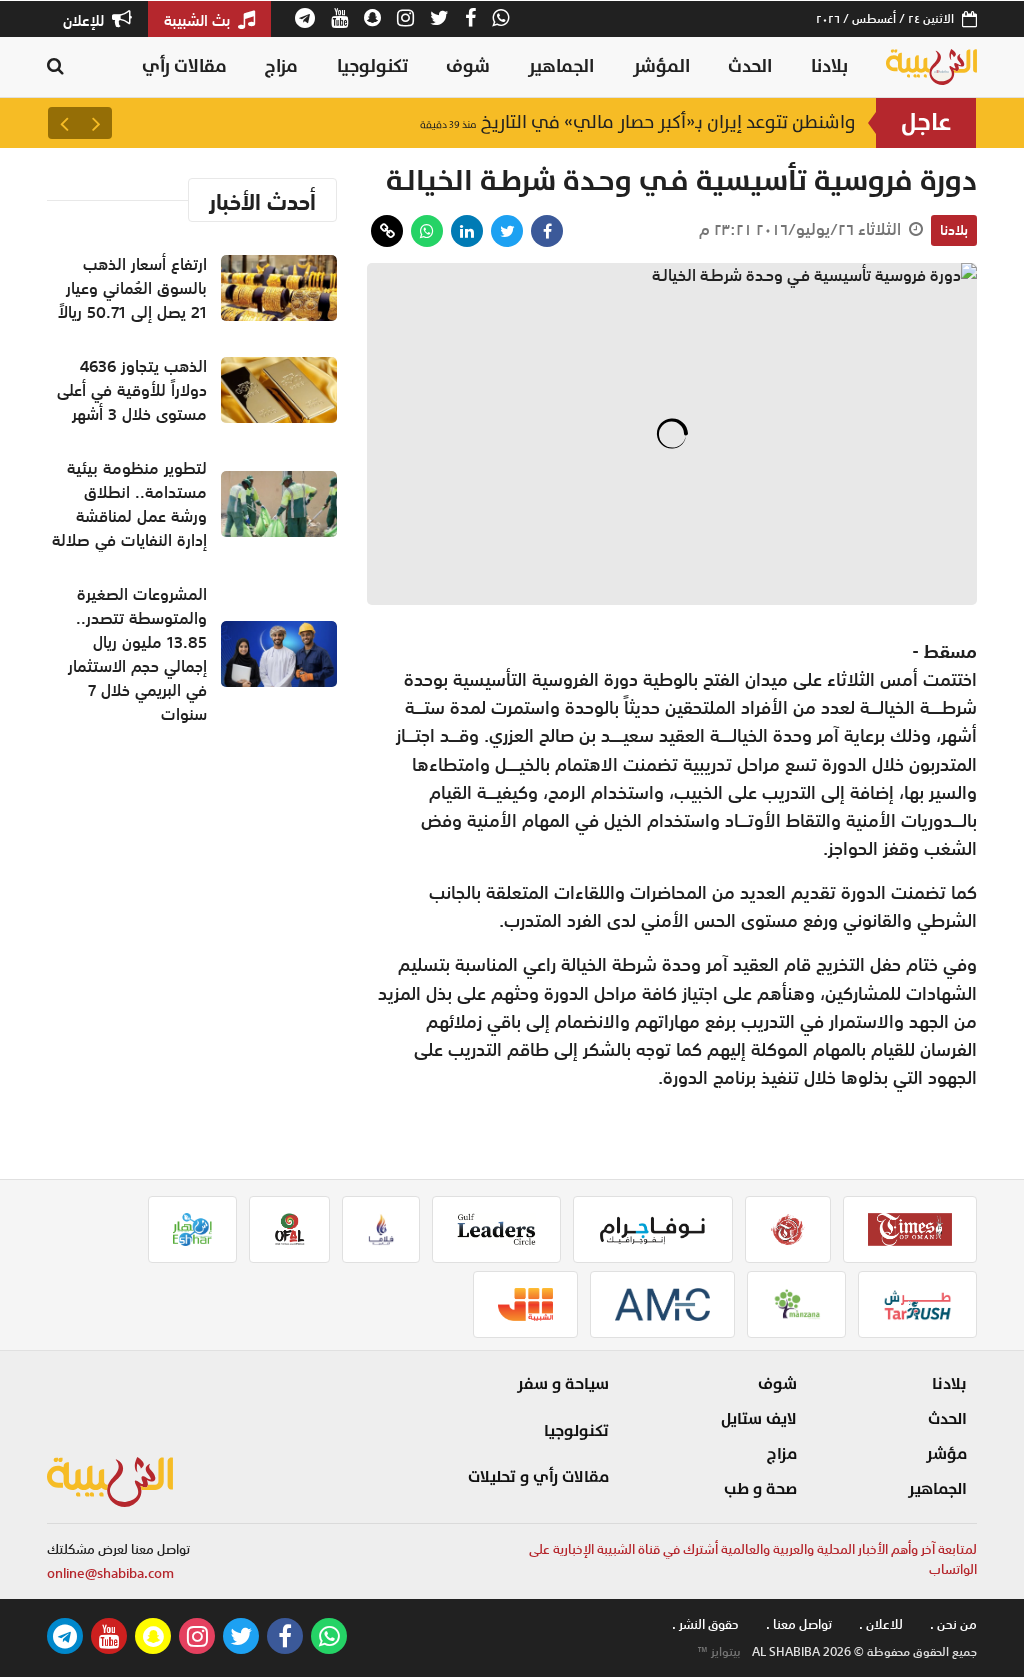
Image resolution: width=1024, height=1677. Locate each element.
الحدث (750, 66)
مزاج (281, 66)
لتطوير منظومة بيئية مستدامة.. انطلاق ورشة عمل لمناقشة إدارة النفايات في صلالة (129, 504)
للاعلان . (881, 1624)
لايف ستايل (759, 1419)
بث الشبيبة (199, 20)
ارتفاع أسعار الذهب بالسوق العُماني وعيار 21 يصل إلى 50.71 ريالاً (590, 122)
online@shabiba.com (110, 1573)
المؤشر (661, 66)
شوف (468, 66)
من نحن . (953, 1624)
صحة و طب (760, 1489)
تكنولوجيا (372, 66)
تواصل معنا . (799, 1624)
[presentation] (96, 123)
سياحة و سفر (563, 1384)
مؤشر (946, 1454)
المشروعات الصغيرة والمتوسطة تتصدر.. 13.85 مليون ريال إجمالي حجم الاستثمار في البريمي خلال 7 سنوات (137, 654)
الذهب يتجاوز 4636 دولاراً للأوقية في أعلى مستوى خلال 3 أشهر (132, 390)
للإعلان (85, 20)
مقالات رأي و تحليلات (538, 1477)
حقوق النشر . (705, 1624)
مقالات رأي (184, 66)
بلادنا (829, 66)
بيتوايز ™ (719, 1652)
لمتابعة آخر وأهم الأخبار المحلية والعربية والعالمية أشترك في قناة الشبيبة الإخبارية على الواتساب (753, 1559)
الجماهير (561, 66)
